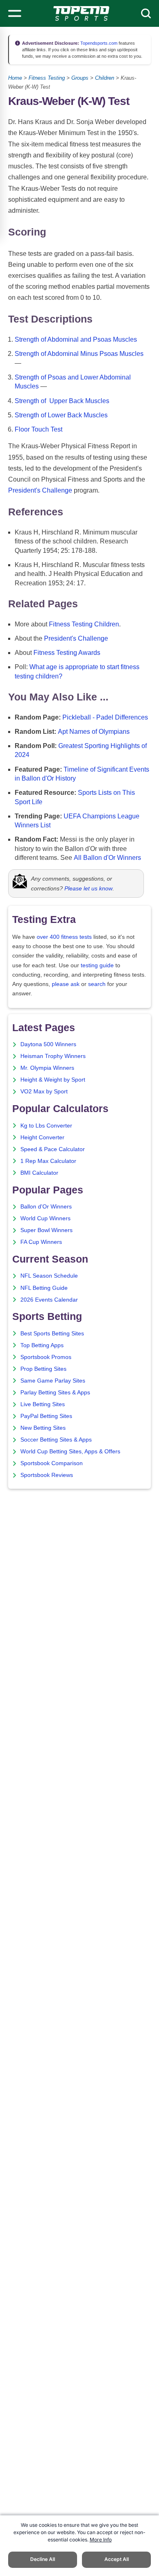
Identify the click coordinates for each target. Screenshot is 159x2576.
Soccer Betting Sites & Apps (56, 1440)
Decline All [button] (43, 2559)
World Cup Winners (45, 1218)
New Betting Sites (43, 1428)
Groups (80, 78)
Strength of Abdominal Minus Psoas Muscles (79, 354)
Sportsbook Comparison (52, 1463)
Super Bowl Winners (46, 1230)
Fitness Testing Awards (67, 653)
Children (105, 78)
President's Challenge (40, 490)
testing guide (97, 965)
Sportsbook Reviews (47, 1475)
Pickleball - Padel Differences (105, 717)
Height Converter (42, 1137)
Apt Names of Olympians (94, 732)
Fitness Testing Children (84, 624)
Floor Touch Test (39, 429)
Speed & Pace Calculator (53, 1149)
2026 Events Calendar (49, 1300)
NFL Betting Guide (44, 1288)
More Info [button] (101, 2540)
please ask (66, 984)
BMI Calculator (39, 1173)
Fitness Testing (47, 78)
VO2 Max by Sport (44, 1092)
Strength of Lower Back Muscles (61, 415)
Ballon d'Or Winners (46, 1207)
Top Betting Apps (42, 1345)
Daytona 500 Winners (48, 1044)
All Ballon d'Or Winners (107, 858)
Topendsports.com (98, 43)
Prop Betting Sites (43, 1369)
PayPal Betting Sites (46, 1416)
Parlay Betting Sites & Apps (55, 1393)
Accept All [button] (117, 2559)
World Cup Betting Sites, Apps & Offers (70, 1452)
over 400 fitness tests (64, 937)
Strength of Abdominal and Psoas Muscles (76, 339)
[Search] (146, 13)
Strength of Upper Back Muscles (62, 401)
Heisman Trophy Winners (53, 1056)
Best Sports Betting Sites (52, 1334)
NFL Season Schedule (49, 1276)
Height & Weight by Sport (53, 1080)
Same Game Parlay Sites (53, 1381)
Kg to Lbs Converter (46, 1126)
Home (15, 78)
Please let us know (88, 888)
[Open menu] (15, 13)
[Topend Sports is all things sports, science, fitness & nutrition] (81, 13)
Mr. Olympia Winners (47, 1068)
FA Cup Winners (41, 1242)
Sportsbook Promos (46, 1357)
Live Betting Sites (43, 1404)
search (97, 984)
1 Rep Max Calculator (48, 1161)
